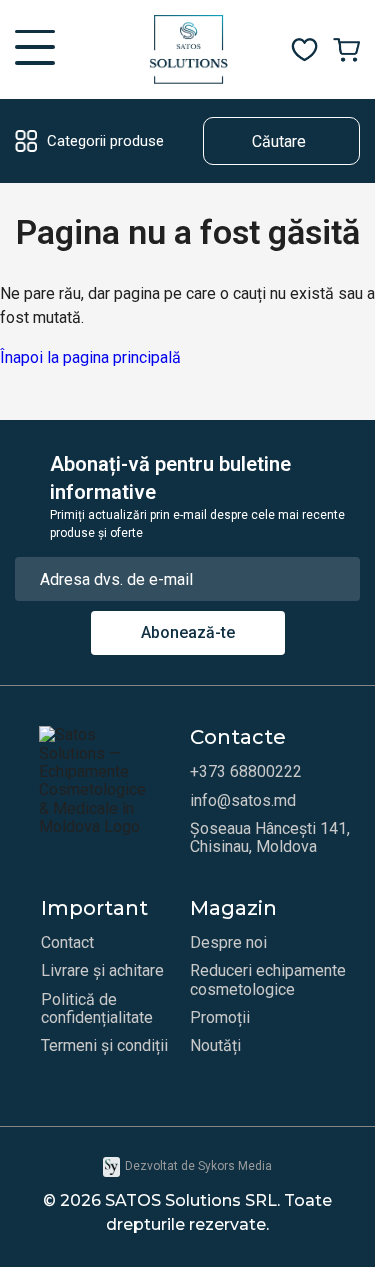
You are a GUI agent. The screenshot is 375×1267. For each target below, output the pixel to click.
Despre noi (228, 943)
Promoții (220, 1018)
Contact (67, 943)
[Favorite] (304, 50)
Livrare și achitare (102, 971)
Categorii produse (105, 141)
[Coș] (346, 50)
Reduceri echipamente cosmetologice (268, 980)
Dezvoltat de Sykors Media (198, 1166)
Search (228, 141)
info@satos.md (243, 801)
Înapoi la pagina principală (90, 357)
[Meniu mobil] (35, 50)
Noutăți (215, 1046)
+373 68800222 (246, 772)
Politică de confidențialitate (97, 1009)
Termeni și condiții (104, 1046)
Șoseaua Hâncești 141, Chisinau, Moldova (270, 838)
